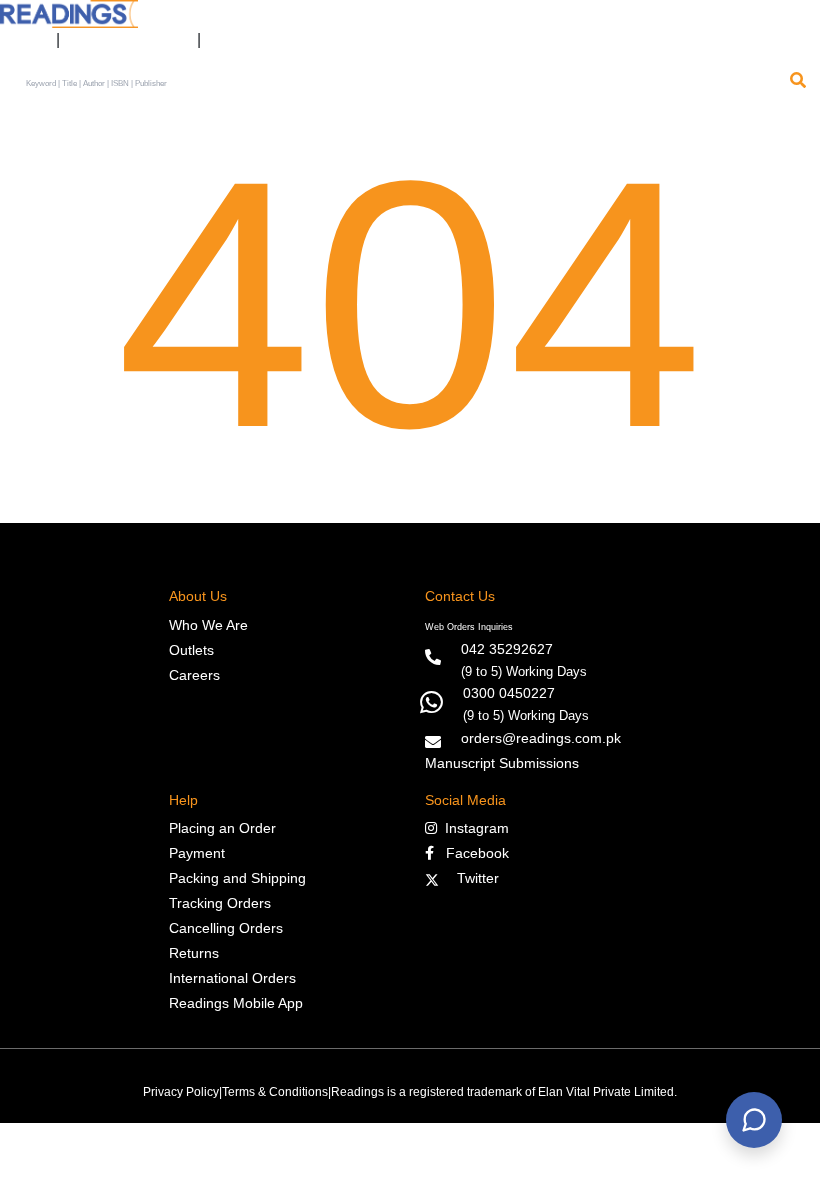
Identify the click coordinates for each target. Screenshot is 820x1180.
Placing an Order (222, 828)
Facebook (471, 853)
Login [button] (23, 40)
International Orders (232, 978)
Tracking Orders (220, 903)
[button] (225, 40)
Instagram (473, 828)
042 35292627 (507, 649)
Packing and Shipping (237, 878)
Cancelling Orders (226, 928)
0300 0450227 (509, 693)
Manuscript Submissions (502, 763)
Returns (194, 953)
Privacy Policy (181, 1092)
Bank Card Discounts (128, 40)
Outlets (191, 650)
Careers (194, 675)
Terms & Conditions (275, 1092)
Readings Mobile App (236, 1003)
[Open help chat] (754, 1120)
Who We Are (208, 625)
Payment (197, 853)
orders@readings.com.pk (541, 738)
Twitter (474, 878)
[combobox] (402, 84)
